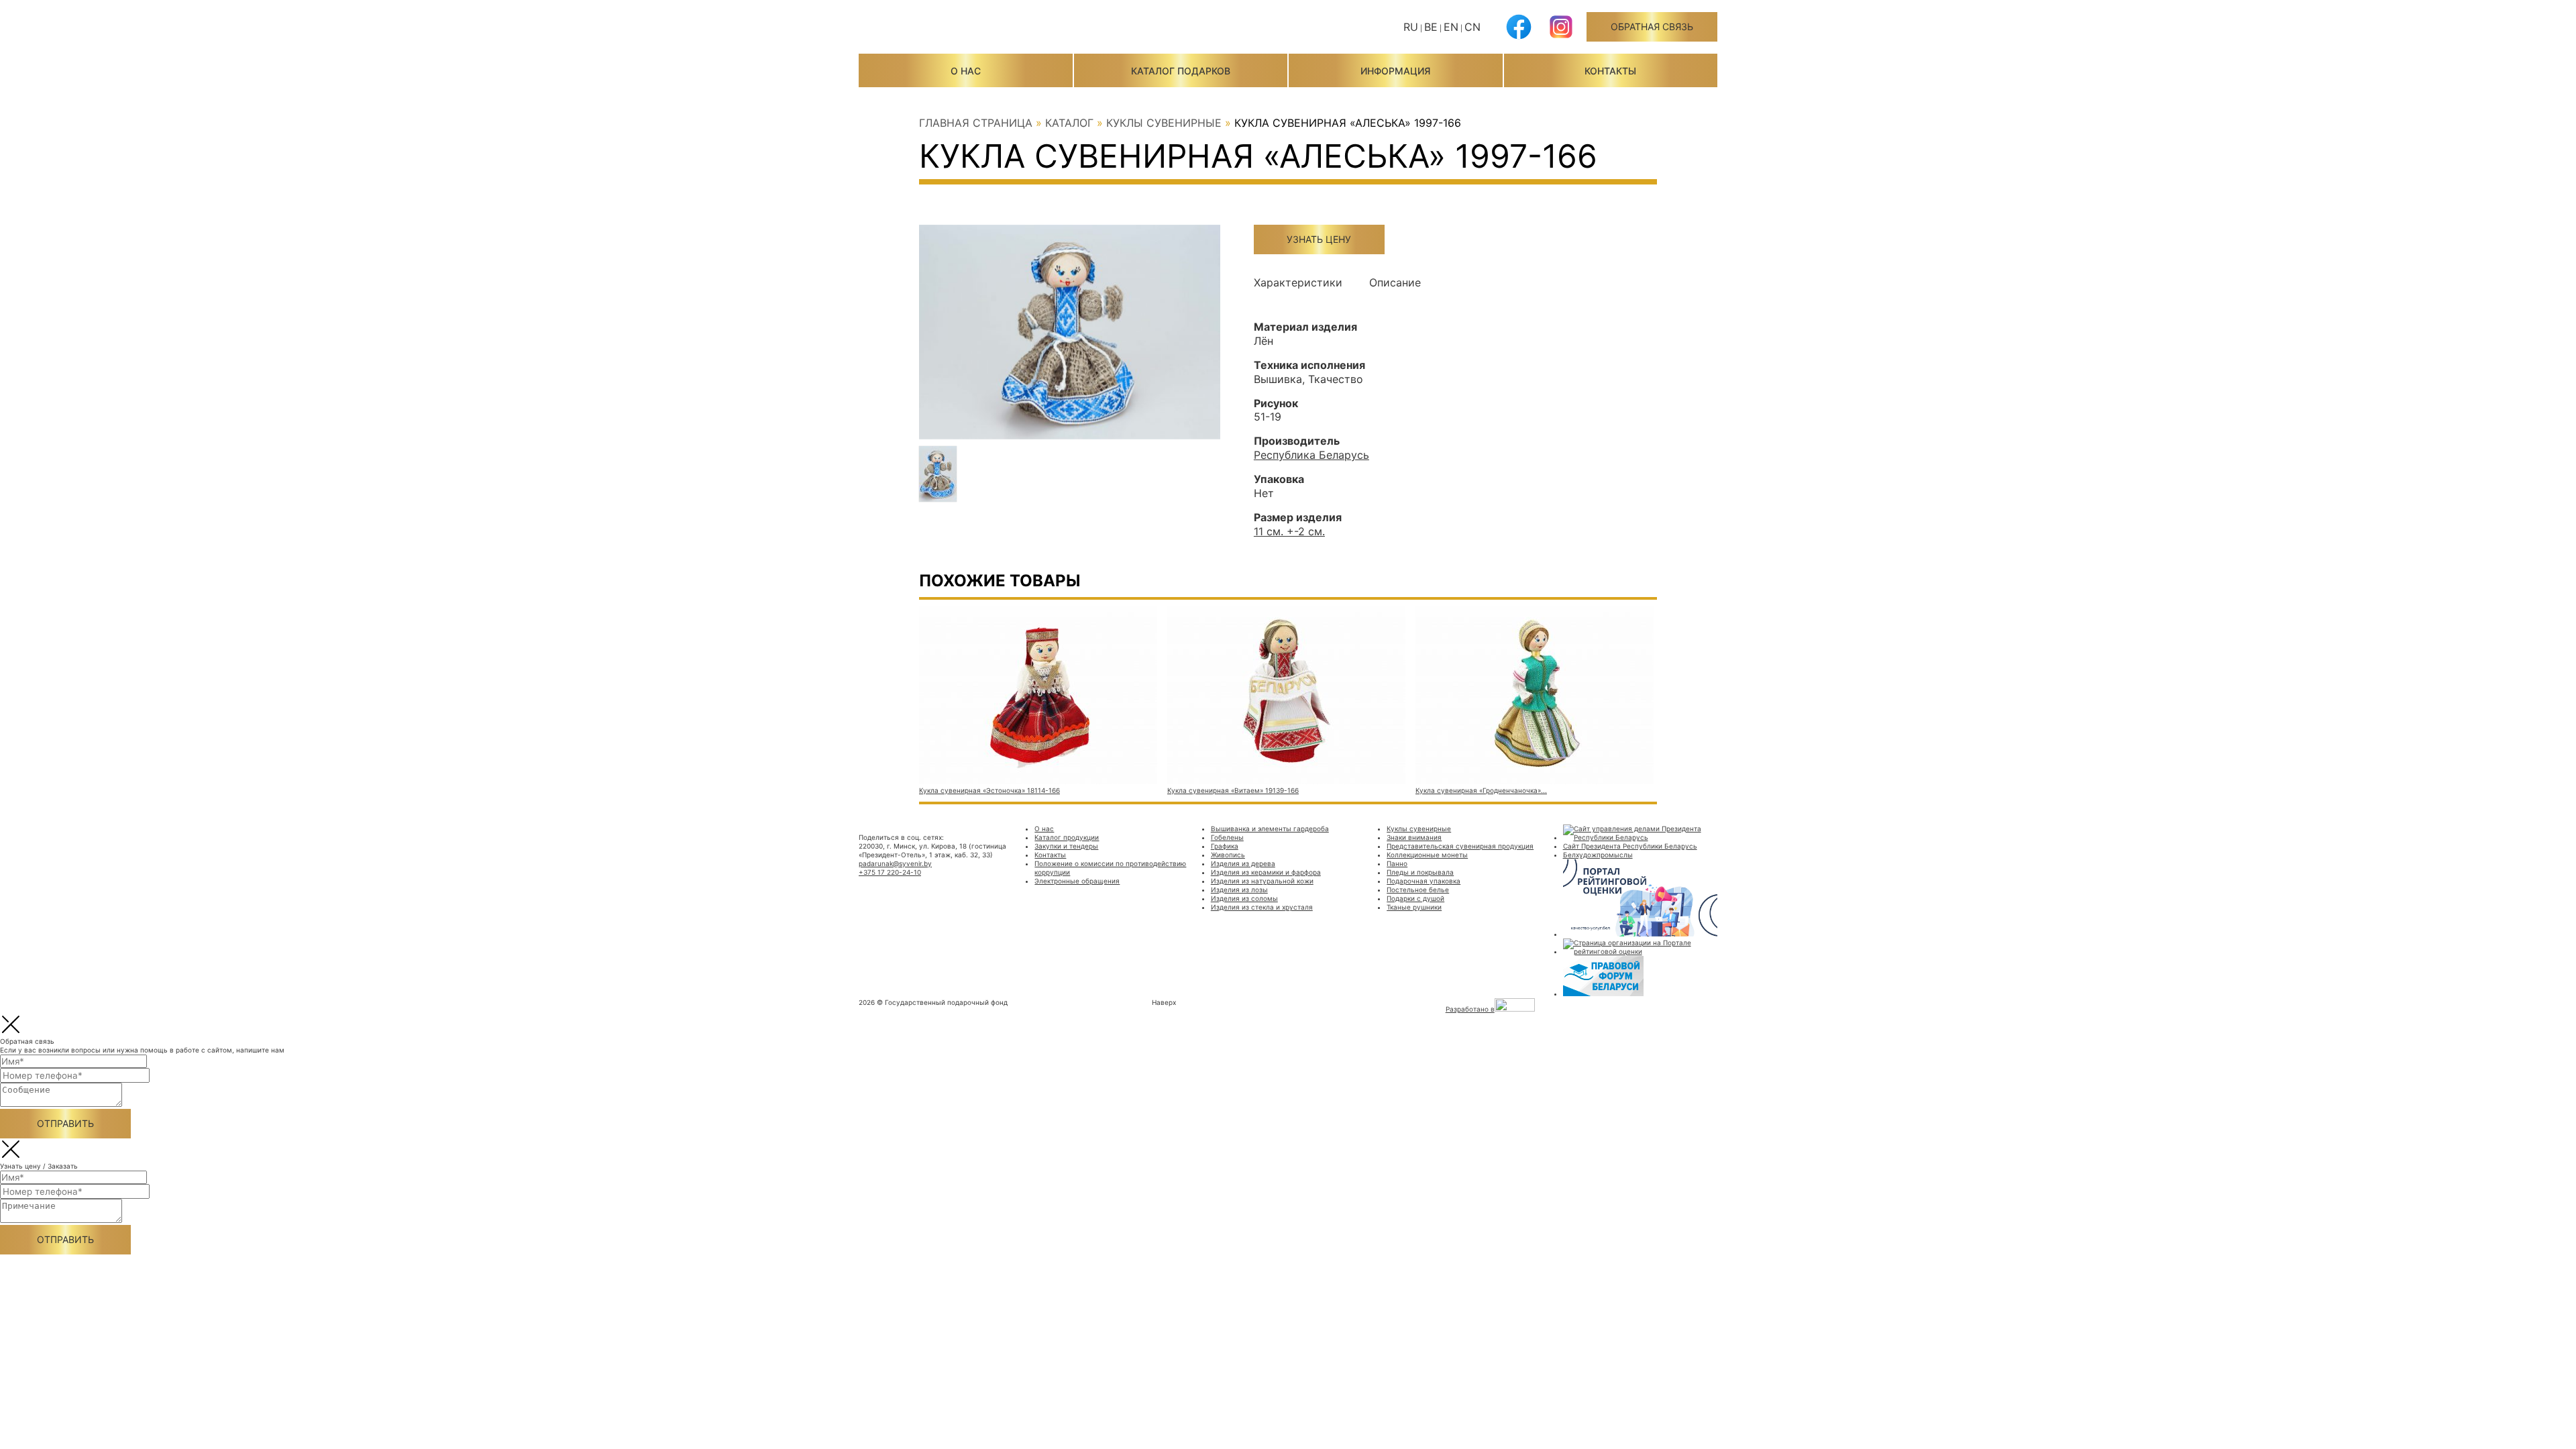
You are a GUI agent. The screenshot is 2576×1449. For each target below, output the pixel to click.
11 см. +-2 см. (1289, 531)
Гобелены (1227, 837)
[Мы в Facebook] (1519, 37)
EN (1451, 27)
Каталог (1069, 123)
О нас (966, 71)
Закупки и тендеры (1066, 846)
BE (1431, 27)
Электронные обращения (1077, 881)
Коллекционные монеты (1427, 855)
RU (1411, 27)
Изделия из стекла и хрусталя (1262, 907)
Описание (1395, 282)
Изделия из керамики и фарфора (1266, 872)
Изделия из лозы (1239, 890)
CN (1472, 27)
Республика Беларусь (1311, 455)
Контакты (1610, 71)
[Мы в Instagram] (1561, 37)
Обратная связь (1652, 26)
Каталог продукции (1067, 837)
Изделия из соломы (1244, 898)
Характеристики (1298, 282)
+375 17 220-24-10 (890, 872)
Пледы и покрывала (1420, 872)
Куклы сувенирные (1164, 123)
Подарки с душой (1415, 898)
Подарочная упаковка (1424, 881)
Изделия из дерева (1243, 863)
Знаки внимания (1414, 837)
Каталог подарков (1181, 71)
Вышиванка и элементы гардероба (1270, 828)
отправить (65, 1123)
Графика (1225, 846)
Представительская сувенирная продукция (1460, 846)
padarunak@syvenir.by (895, 863)
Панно (1397, 863)
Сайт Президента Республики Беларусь (1630, 846)
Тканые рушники (1414, 907)
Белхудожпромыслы (1598, 855)
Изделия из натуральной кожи (1262, 881)
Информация (1395, 71)
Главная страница (976, 123)
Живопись (1228, 855)
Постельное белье (1418, 890)
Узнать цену (1319, 239)
